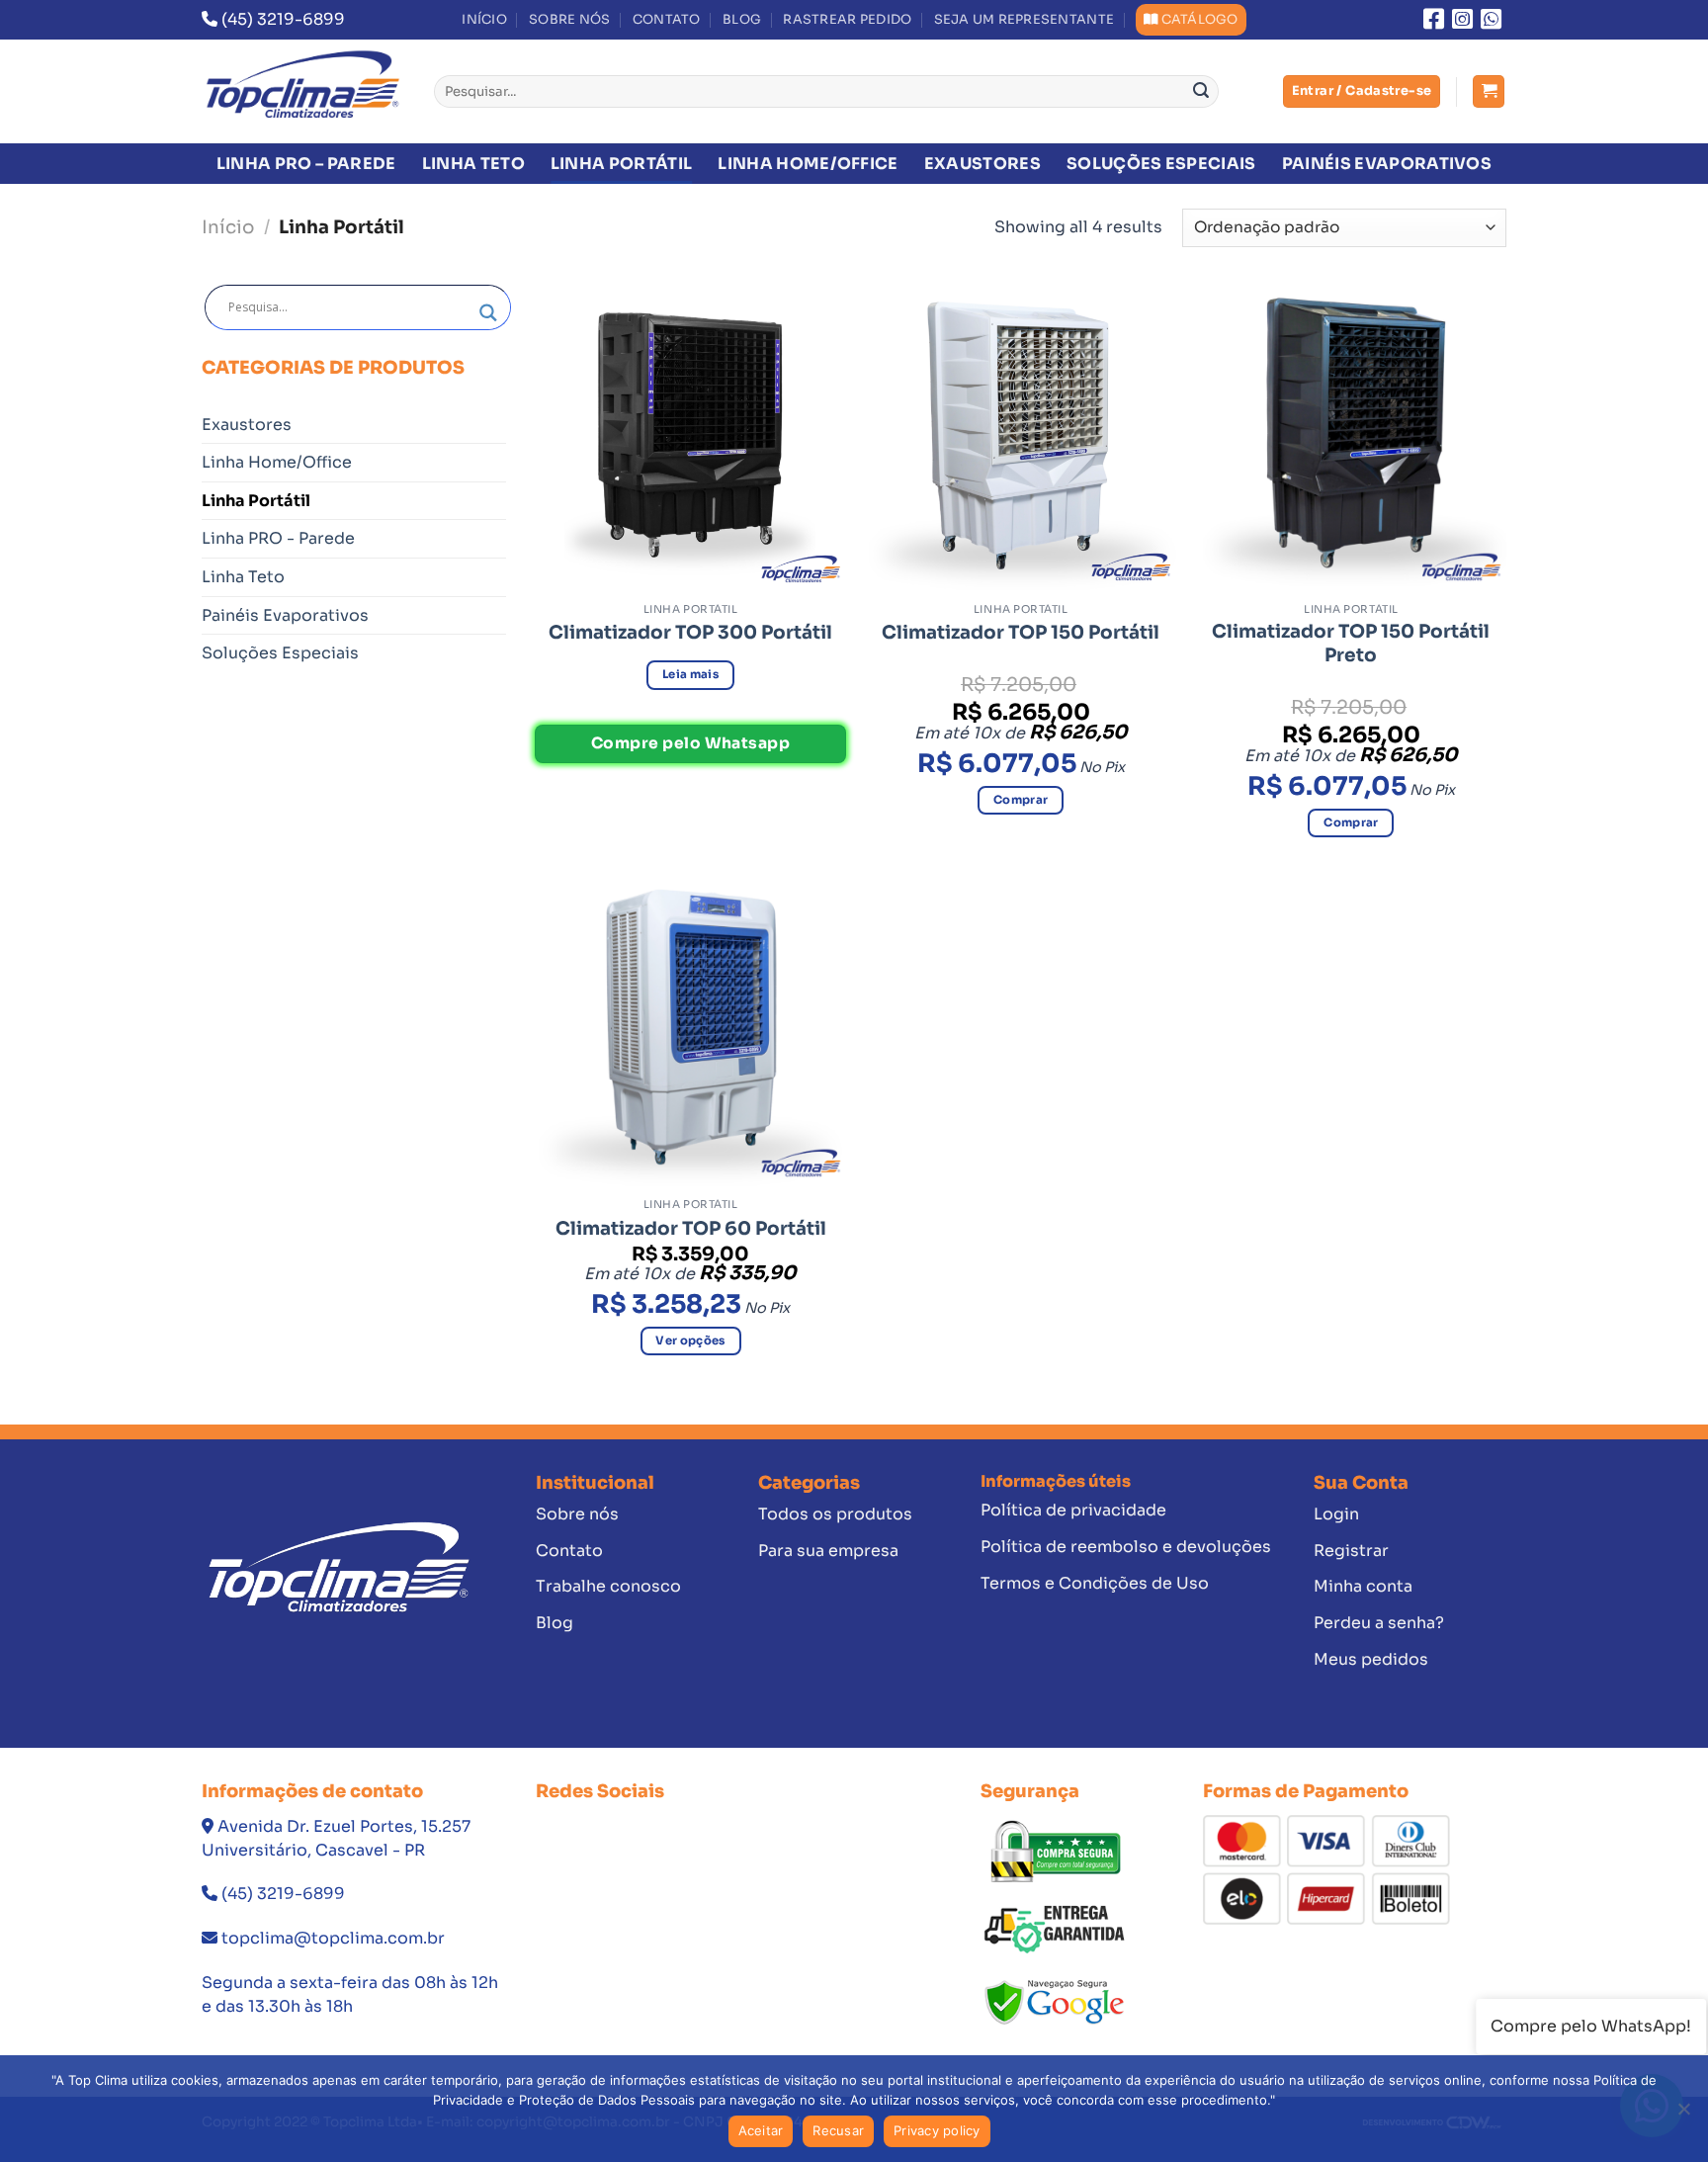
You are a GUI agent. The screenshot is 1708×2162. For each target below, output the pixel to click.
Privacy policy (937, 2130)
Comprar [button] (1021, 800)
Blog (742, 20)
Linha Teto (473, 164)
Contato (667, 20)
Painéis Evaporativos (1387, 164)
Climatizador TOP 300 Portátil (690, 632)
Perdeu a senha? (1379, 1623)
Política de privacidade (1073, 1510)
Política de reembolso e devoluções (1126, 1547)
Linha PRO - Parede (278, 538)
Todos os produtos (835, 1514)
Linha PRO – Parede (306, 164)
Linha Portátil (621, 164)
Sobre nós (569, 20)
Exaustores (982, 164)
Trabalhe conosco (608, 1586)
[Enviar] (1201, 92)
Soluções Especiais (1161, 164)
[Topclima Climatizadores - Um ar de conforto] (303, 91)
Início (484, 20)
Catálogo (1200, 20)
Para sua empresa (828, 1551)
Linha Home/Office (808, 164)
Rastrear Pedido (847, 20)
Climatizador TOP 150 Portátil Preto (1351, 643)
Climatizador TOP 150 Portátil (1021, 632)
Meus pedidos (1371, 1659)
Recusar (838, 2130)
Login (1336, 1514)
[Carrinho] (1489, 91)
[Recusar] (1683, 2115)
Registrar (1351, 1551)
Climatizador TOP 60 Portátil (691, 1228)
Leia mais (690, 674)
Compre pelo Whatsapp (690, 743)
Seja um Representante (1024, 20)
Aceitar (761, 2130)
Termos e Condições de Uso (1095, 1583)
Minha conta (1363, 1586)
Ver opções (690, 1340)
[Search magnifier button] (488, 313)
